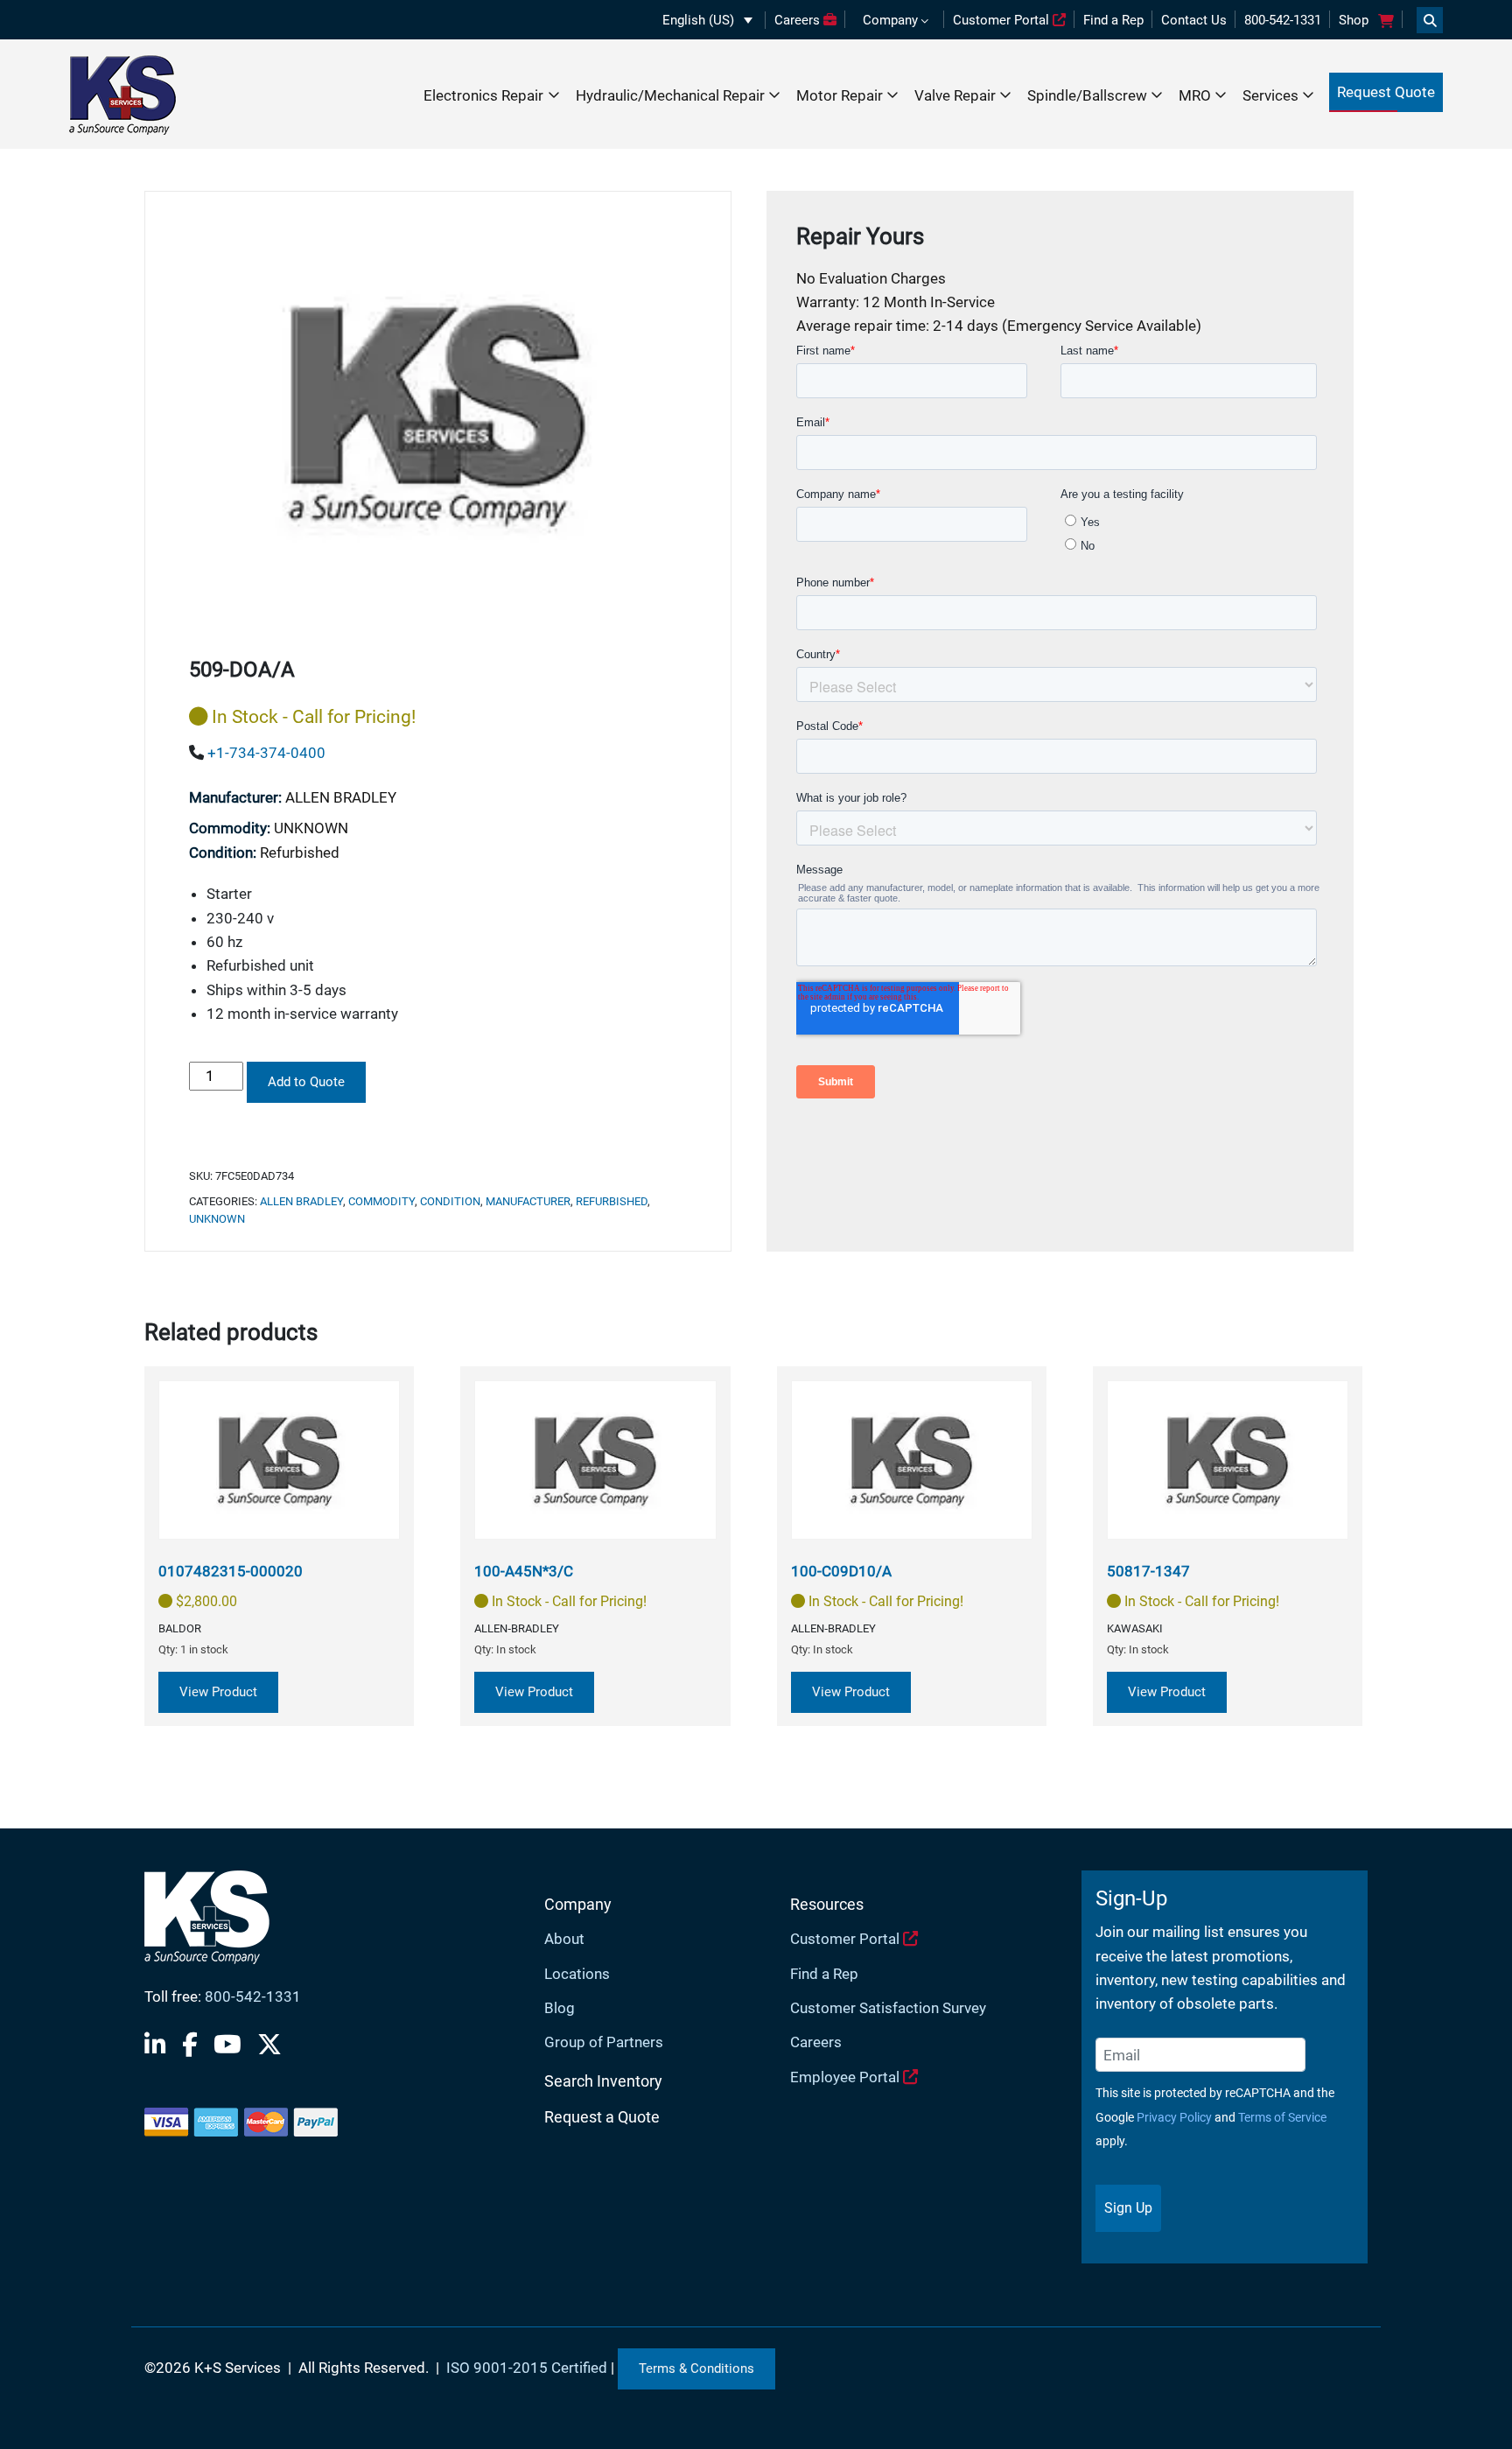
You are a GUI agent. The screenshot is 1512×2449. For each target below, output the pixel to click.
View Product (218, 1692)
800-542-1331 (1283, 20)
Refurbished (612, 1201)
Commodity (381, 1201)
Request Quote (1386, 92)
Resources (827, 1904)
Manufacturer (528, 1201)
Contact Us (1194, 20)
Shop (1354, 20)
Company (890, 20)
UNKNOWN (217, 1219)
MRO (1195, 95)
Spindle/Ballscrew (1087, 95)
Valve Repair (955, 95)
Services (1270, 95)
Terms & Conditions (696, 2368)
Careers (799, 20)
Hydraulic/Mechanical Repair (670, 95)
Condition (450, 1201)
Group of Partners (604, 2042)
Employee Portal (847, 2077)
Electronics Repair (483, 95)
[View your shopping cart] (1386, 20)
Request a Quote (602, 2117)
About (564, 1939)
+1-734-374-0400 (266, 753)
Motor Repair (840, 95)
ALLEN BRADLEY (301, 1201)
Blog (560, 2008)
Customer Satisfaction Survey (888, 2008)
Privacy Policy (1174, 2117)
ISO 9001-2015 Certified (527, 2368)
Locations (577, 1974)
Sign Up (1128, 2208)
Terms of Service (1282, 2117)
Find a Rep (1113, 20)
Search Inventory (603, 2081)
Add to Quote (306, 1082)
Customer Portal (1003, 20)
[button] (707, 20)
